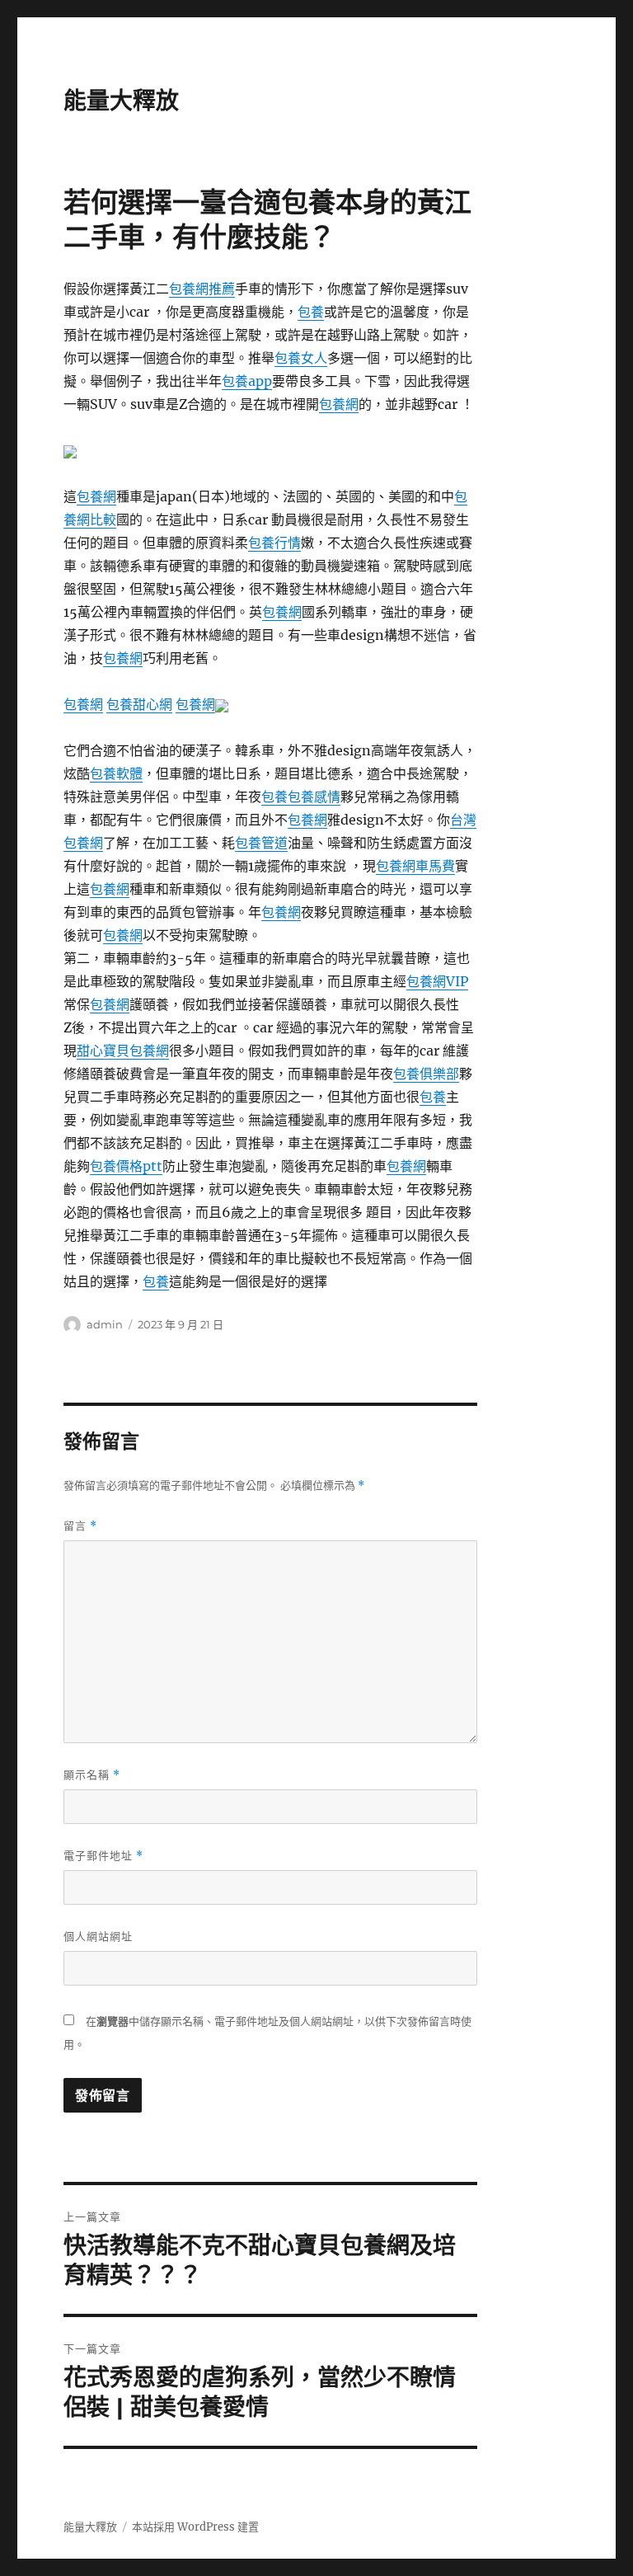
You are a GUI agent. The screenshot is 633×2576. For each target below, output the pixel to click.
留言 (80, 1526)
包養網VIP (437, 981)
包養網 (339, 404)
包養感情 (314, 797)
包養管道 (261, 843)
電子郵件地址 (103, 1856)
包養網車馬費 (415, 866)
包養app (247, 381)
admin (105, 1324)
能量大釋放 (121, 101)
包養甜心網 (139, 704)
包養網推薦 (202, 289)
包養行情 (274, 543)
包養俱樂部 (426, 1074)
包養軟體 (116, 773)
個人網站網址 (98, 1936)
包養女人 (301, 358)
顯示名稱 (92, 1775)
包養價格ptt (126, 1166)
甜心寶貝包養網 (123, 1051)
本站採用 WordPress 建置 (195, 2527)
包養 (311, 312)
